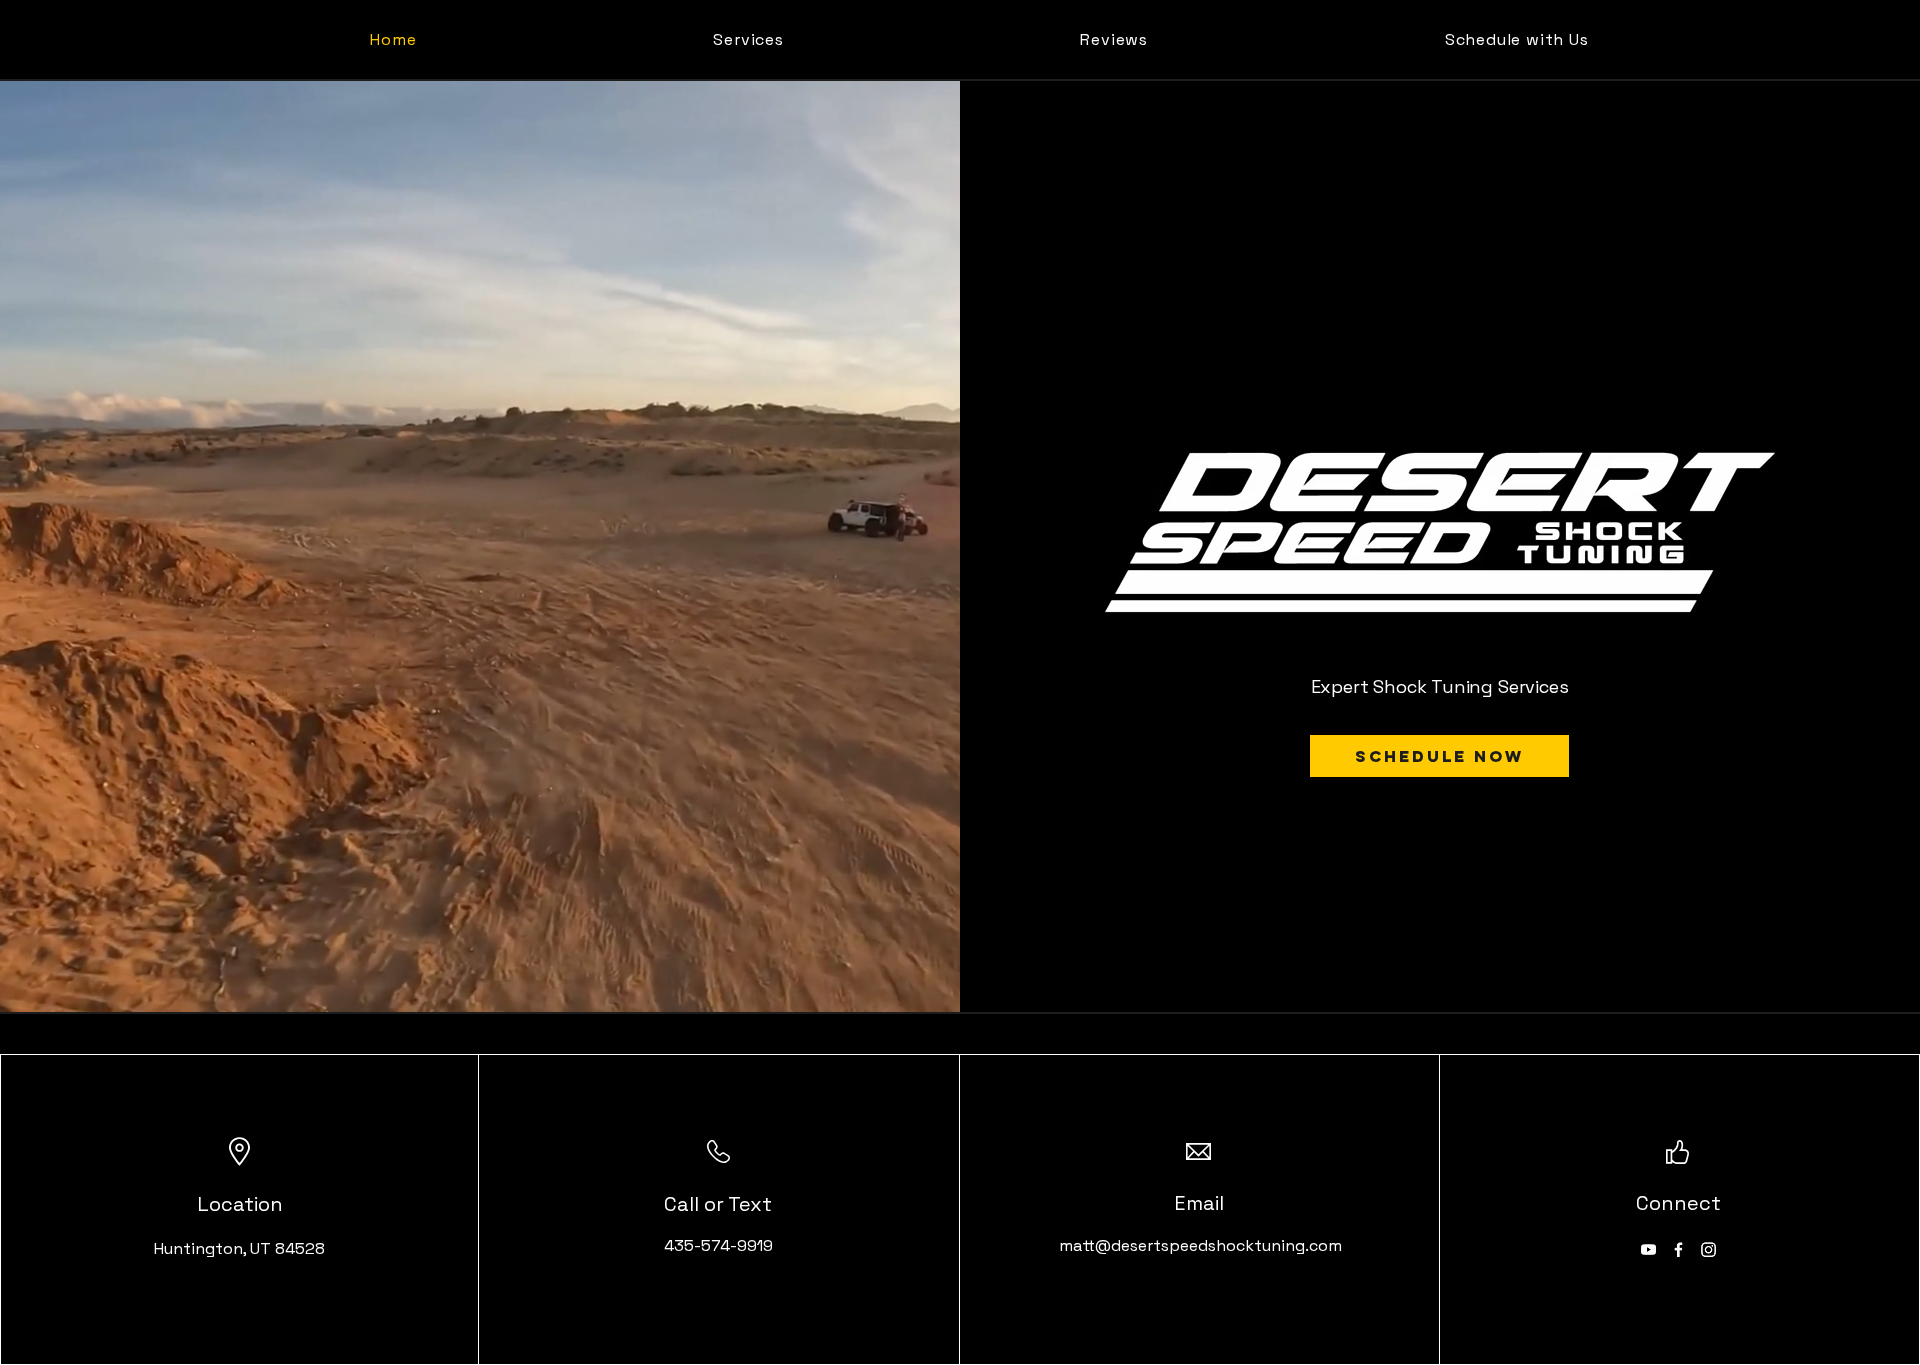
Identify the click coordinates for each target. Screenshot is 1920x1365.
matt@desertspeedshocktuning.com (1200, 1245)
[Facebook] (1678, 1249)
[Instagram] (1708, 1249)
